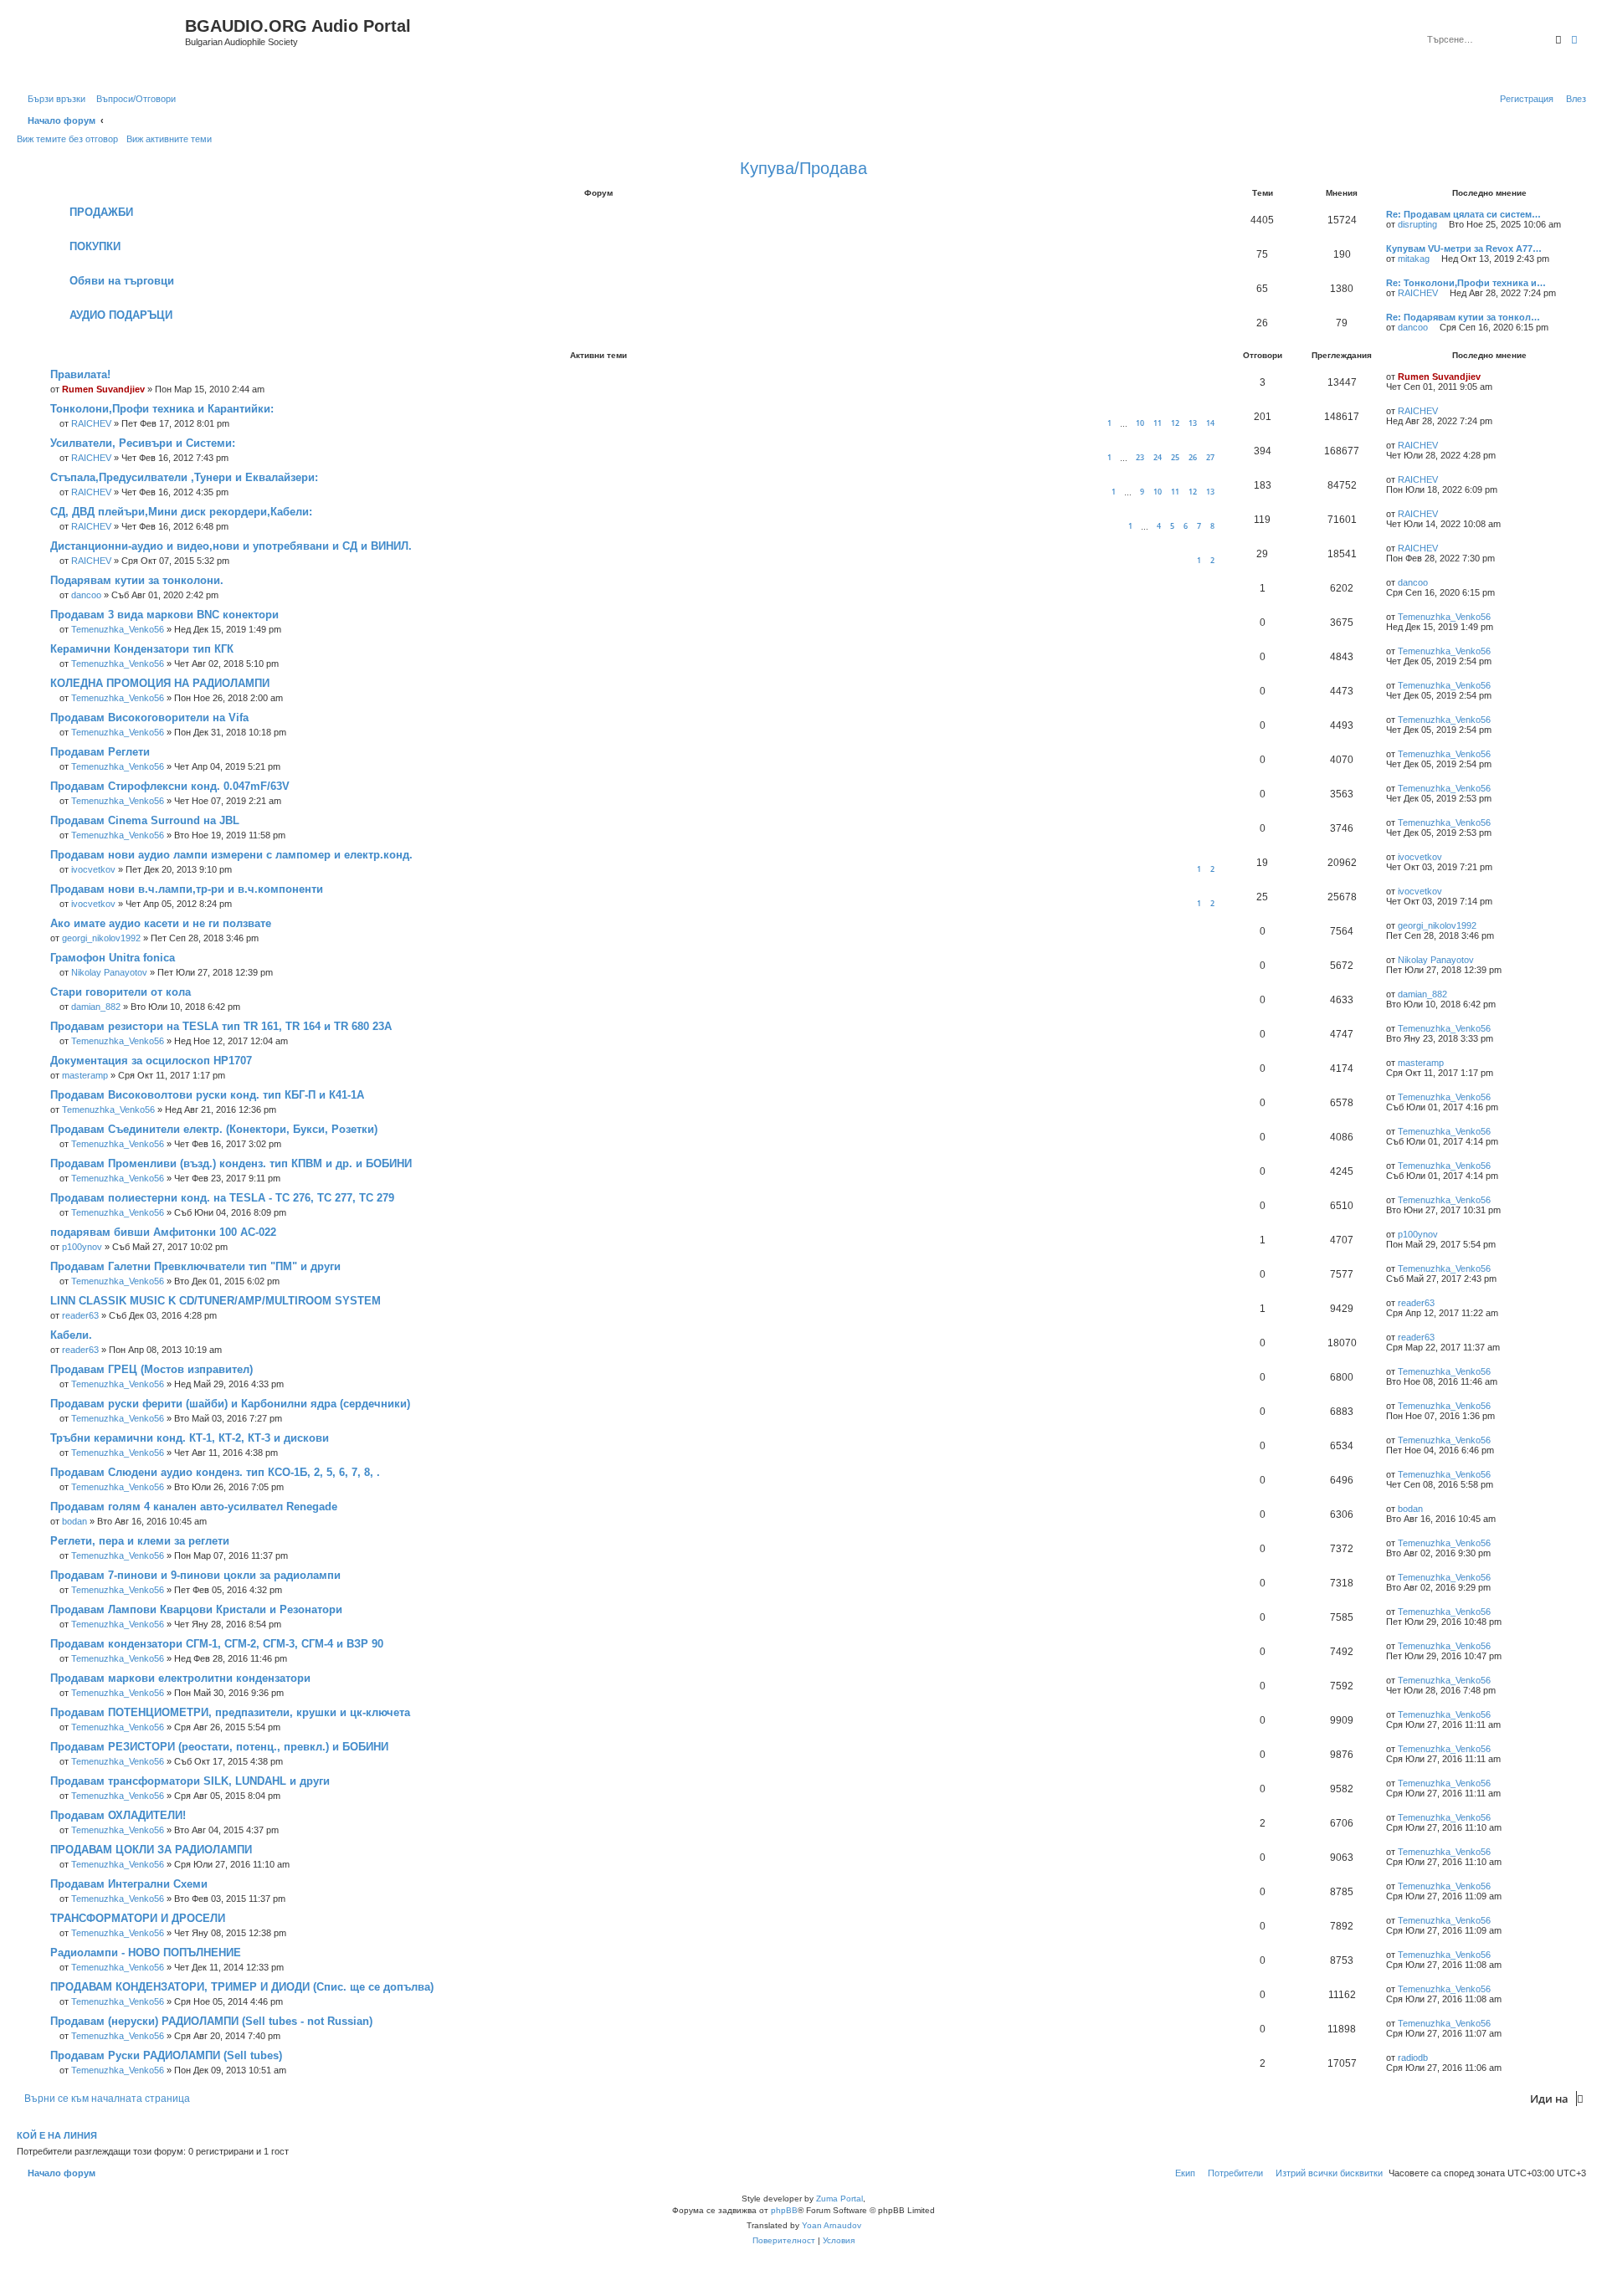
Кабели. (71, 1335)
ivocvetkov (93, 869)
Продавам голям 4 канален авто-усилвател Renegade (194, 1507)
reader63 (80, 1315)
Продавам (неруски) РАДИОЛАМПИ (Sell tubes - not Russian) (211, 2021)
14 (1210, 423)
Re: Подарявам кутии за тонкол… (1463, 317)
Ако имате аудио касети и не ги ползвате (161, 923)
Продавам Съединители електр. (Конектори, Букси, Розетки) (214, 1129)
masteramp (85, 1075)
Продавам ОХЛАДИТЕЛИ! (118, 1815)
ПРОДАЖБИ (101, 212)
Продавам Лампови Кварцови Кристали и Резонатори (196, 1609)
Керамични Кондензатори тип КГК (142, 649)
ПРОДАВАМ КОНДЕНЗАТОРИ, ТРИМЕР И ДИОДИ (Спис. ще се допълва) (242, 1987)
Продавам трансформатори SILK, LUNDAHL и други (190, 1781)
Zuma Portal (839, 2199)
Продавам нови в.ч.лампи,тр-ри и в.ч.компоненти (187, 889)
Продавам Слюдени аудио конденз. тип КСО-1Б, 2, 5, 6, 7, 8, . (215, 1472)
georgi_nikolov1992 (101, 938)
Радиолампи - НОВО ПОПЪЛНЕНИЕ (146, 1953)
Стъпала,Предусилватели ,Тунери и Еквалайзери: (184, 477)
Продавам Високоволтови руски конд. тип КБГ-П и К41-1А (207, 1095)
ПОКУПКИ (95, 246)
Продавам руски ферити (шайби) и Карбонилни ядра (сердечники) (230, 1404)
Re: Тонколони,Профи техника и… (1466, 283)
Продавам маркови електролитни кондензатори (180, 1678)
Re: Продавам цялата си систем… (1463, 214)
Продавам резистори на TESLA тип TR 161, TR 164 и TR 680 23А (221, 1026)
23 (1140, 457)
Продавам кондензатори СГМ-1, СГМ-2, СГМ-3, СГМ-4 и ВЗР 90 (217, 1644)
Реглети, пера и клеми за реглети (140, 1541)
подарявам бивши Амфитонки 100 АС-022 (163, 1232)
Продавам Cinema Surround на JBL (145, 820)
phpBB (784, 2210)
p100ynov (82, 1247)
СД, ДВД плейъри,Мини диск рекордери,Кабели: (181, 512)
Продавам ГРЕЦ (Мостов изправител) (151, 1369)
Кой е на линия (57, 2135)
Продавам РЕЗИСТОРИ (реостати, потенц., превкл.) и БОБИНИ (219, 1747)
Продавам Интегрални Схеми (129, 1884)
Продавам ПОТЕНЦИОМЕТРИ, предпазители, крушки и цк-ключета (230, 1712)
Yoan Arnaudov (832, 2225)
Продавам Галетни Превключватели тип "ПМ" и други (195, 1266)
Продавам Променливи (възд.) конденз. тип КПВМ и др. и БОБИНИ (231, 1163)
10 (1140, 423)
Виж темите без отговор (67, 139)
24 (1158, 457)
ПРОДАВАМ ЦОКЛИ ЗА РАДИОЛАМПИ (151, 1850)
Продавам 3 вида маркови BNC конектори (164, 615)
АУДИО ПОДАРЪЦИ (121, 315)
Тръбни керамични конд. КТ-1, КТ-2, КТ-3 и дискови (190, 1438)
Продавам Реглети (100, 752)
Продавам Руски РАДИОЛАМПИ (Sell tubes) (166, 2055)
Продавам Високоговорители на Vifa (149, 717)
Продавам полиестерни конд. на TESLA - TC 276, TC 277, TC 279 (222, 1198)
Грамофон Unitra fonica (113, 958)
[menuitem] (133, 99)
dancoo (1413, 327)
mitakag (1414, 259)
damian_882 (96, 1007)
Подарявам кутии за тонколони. (137, 580)
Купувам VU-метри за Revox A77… (1464, 249)
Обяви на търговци (122, 281)
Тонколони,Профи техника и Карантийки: (162, 409)
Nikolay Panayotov (109, 972)
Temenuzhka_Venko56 (118, 629)
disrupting (1417, 224)
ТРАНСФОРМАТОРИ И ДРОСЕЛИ (138, 1918)
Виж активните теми (169, 139)
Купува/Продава (803, 168)
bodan (74, 1521)
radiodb (1413, 2058)
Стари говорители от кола (121, 992)
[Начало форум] (103, 44)
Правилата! (80, 374)
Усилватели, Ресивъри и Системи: (143, 443)
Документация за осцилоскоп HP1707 (151, 1061)
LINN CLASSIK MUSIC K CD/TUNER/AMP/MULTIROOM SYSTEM (216, 1301)
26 (1193, 457)
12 (1175, 423)
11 (1158, 423)
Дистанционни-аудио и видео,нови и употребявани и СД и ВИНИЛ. (231, 546)
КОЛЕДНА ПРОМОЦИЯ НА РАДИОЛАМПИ (160, 683)
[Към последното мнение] (1486, 377)
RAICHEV (1418, 293)
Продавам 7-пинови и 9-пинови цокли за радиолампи (195, 1575)
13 (1193, 423)
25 (1175, 457)
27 (1210, 457)
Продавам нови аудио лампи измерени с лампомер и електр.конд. (231, 855)
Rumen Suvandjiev (103, 389)
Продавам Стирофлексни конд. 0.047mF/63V (170, 786)
